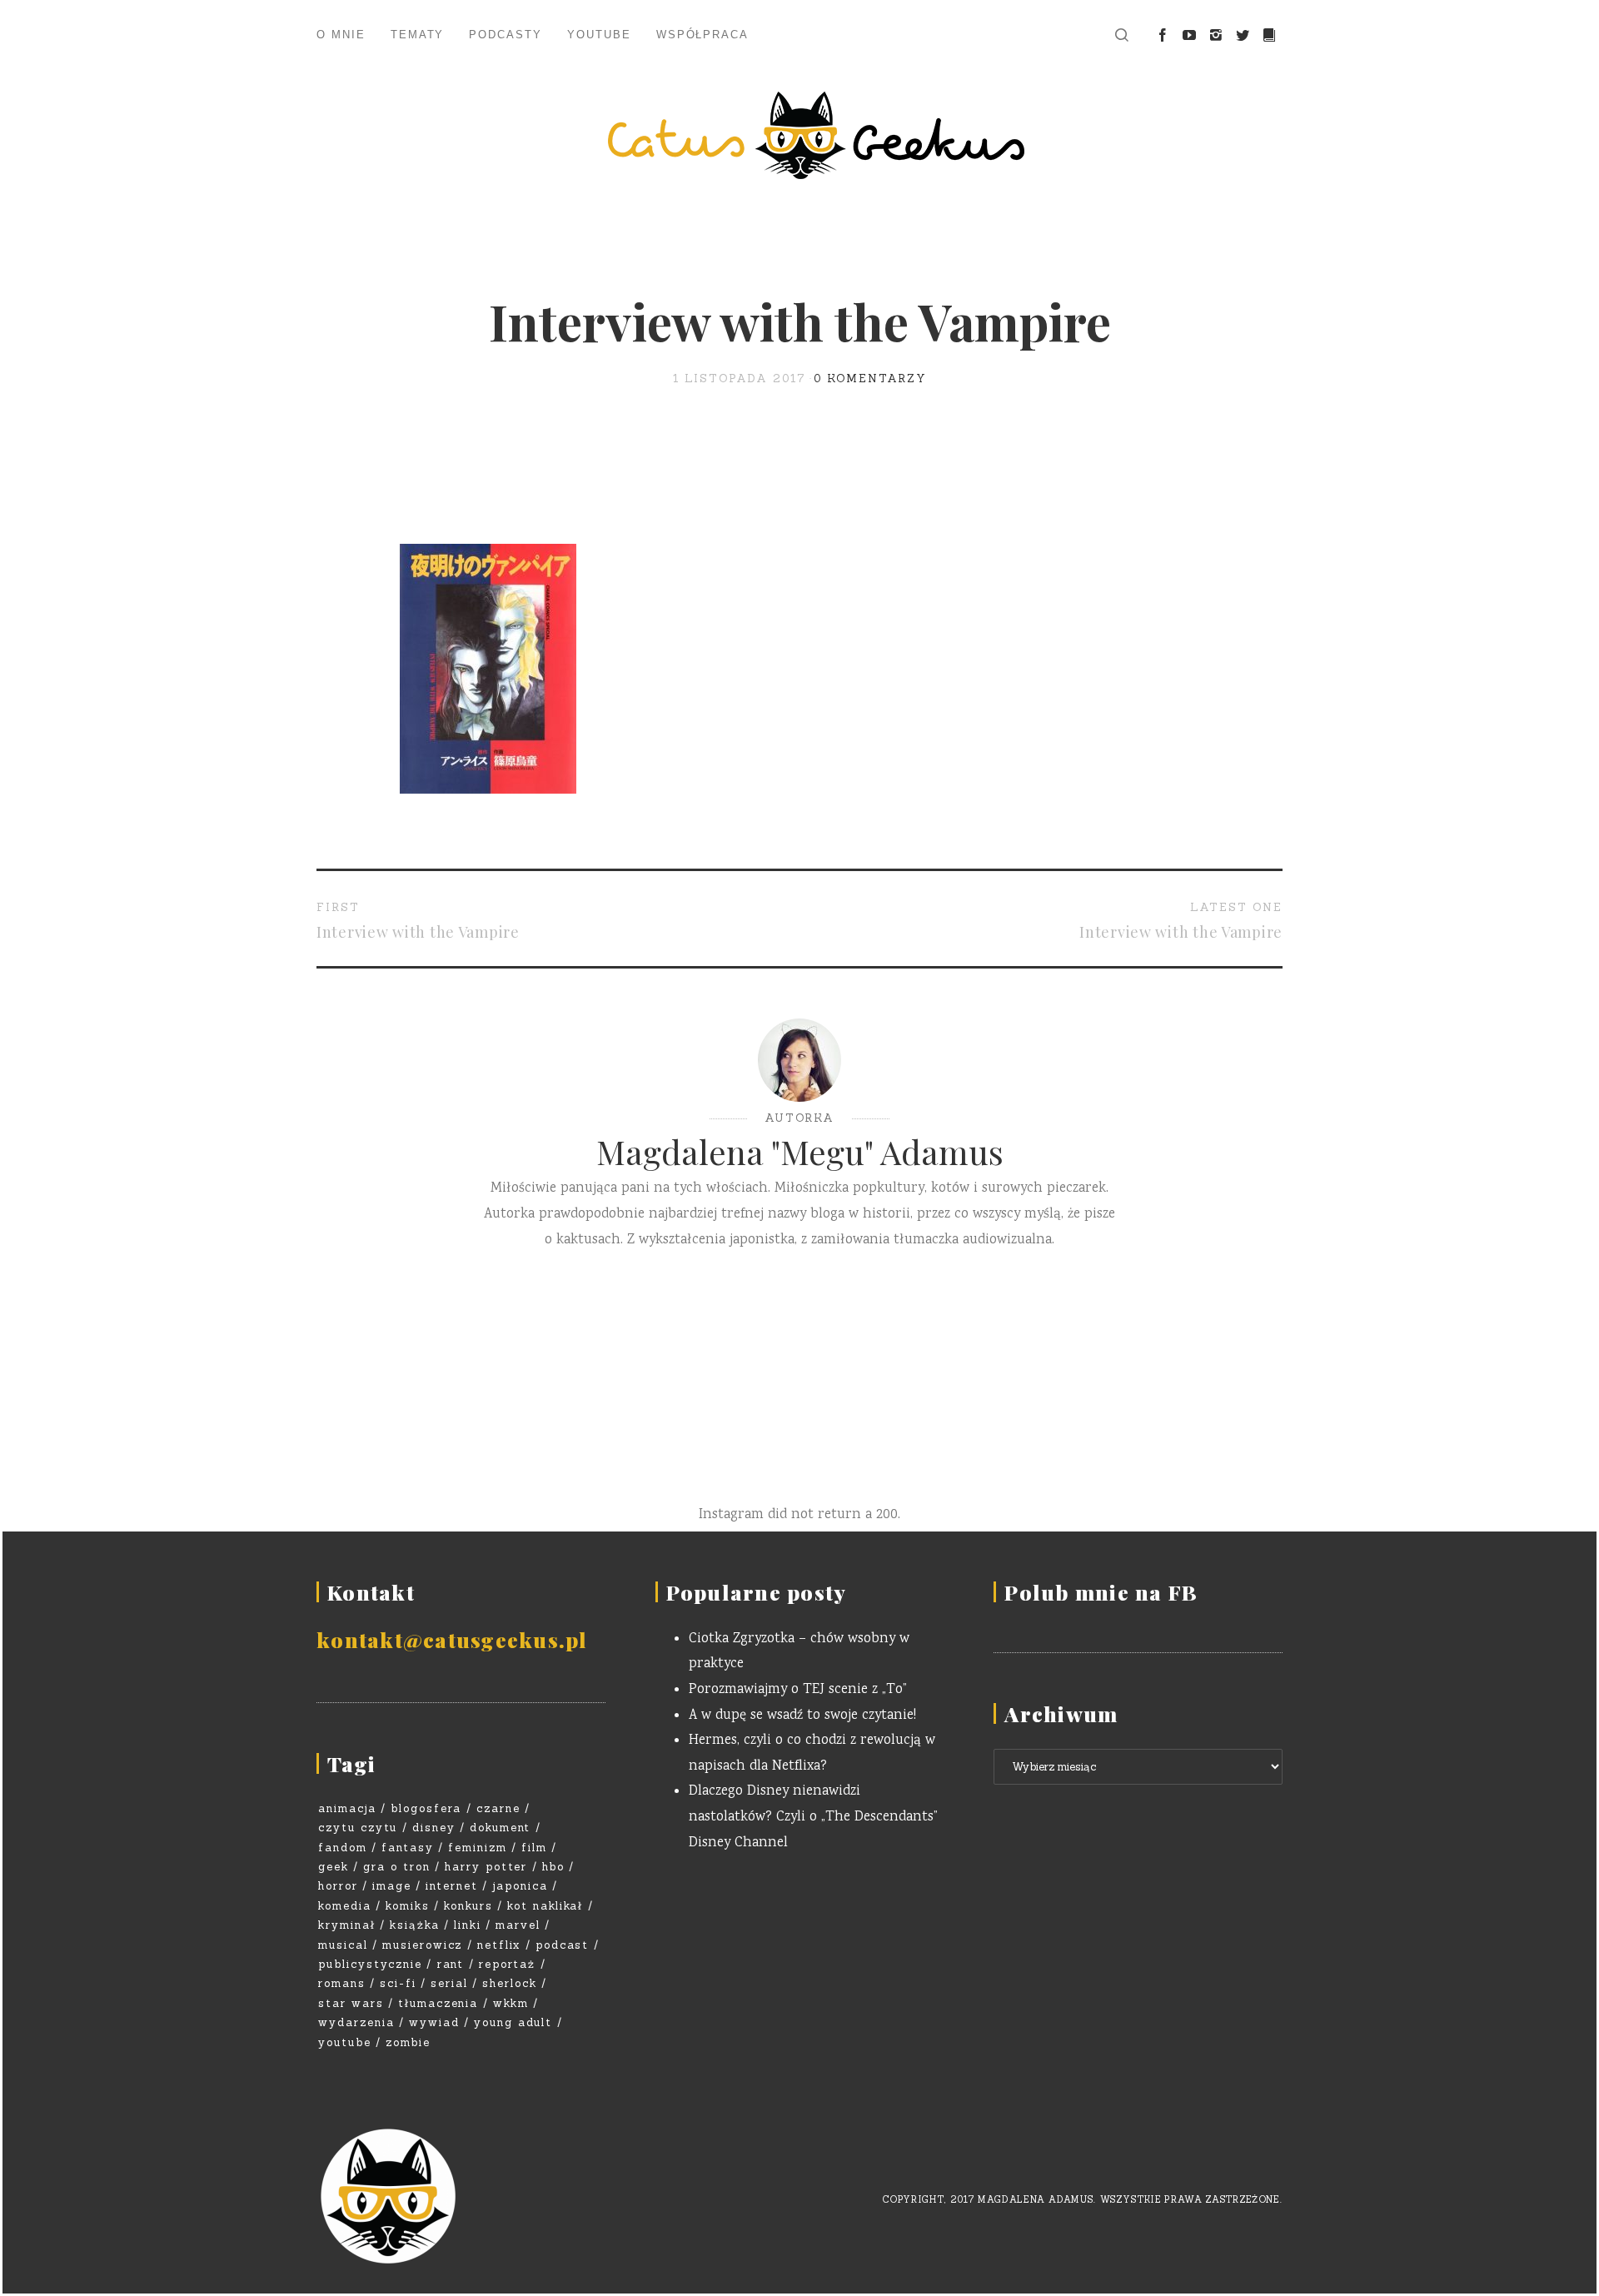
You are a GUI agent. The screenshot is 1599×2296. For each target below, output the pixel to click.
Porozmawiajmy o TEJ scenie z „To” (798, 1690)
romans (342, 1983)
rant (451, 1964)
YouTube (599, 35)
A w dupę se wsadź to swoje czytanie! (802, 1716)
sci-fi (398, 1983)
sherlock (510, 1983)
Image (392, 1886)
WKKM (511, 2003)
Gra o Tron (397, 1867)
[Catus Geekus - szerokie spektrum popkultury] (799, 135)
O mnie (341, 35)
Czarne (498, 1808)
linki (468, 1925)
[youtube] (1189, 36)
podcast (563, 1945)
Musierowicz (422, 1945)
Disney (434, 1828)
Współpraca (703, 35)
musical (343, 1945)
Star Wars (351, 2003)
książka (415, 1925)
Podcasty (506, 35)
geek (334, 1867)
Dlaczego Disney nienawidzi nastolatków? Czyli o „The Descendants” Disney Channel (813, 1817)
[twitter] (1243, 36)
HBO (553, 1867)
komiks (408, 1906)
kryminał (347, 1925)
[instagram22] (1216, 36)
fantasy (408, 1848)
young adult (513, 2022)
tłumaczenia (438, 2003)
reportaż (508, 1964)
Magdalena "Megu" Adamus (800, 1151)
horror (338, 1886)
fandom (343, 1848)
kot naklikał (545, 1906)
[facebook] (1163, 36)
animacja (347, 1808)
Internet (452, 1886)
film (534, 1848)
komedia (345, 1906)
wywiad (434, 2022)
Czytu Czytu (358, 1828)
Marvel (518, 1925)
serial (449, 1983)
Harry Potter (486, 1867)
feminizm (478, 1848)
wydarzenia (356, 2022)
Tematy (418, 35)
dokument (501, 1828)
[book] (1269, 36)
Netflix (499, 1945)
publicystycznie (370, 1964)
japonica (520, 1886)
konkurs (468, 1906)
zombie (408, 2042)
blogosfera (426, 1808)
